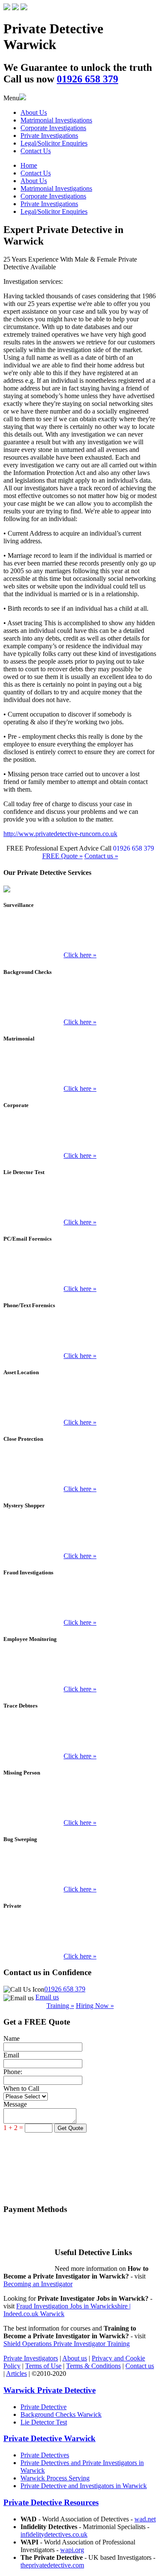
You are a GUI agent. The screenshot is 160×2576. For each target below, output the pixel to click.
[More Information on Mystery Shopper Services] (80, 1536)
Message (15, 2104)
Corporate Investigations (53, 128)
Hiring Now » (95, 2006)
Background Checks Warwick (61, 2414)
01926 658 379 (65, 1989)
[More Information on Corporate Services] (80, 1135)
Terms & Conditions (93, 2366)
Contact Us (36, 151)
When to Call (21, 2088)
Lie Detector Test (44, 2422)
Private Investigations (49, 136)
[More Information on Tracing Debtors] (80, 1736)
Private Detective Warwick (49, 2438)
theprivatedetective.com (52, 2565)
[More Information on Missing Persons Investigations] (80, 1802)
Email (11, 2055)
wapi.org (72, 2550)
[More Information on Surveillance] (80, 935)
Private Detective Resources (51, 2502)
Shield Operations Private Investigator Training (67, 2344)
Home (29, 165)
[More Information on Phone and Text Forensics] (80, 1335)
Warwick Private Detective (49, 2390)
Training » (60, 2006)
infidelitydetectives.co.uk (54, 2534)
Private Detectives (45, 2455)
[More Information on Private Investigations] (80, 1936)
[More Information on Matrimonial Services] (80, 1068)
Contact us (140, 2366)
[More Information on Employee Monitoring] (80, 1669)
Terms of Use (43, 2366)
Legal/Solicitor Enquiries (54, 143)
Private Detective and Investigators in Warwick (84, 2486)
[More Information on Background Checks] (80, 1002)
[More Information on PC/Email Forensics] (80, 1268)
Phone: (13, 2072)
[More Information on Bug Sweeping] (80, 1869)
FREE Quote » (63, 856)
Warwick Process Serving (55, 2478)
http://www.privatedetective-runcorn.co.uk (60, 834)
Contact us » (101, 856)
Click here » (80, 955)
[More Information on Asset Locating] (80, 1402)
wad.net (145, 2519)
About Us (34, 112)
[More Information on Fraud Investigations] (80, 1602)
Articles (16, 2373)
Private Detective (44, 2407)
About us (75, 2358)
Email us (47, 1997)
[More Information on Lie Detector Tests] (80, 1202)
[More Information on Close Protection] (80, 1469)
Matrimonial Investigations (56, 120)
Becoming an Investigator (38, 2284)
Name (12, 2038)
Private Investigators (31, 2358)
